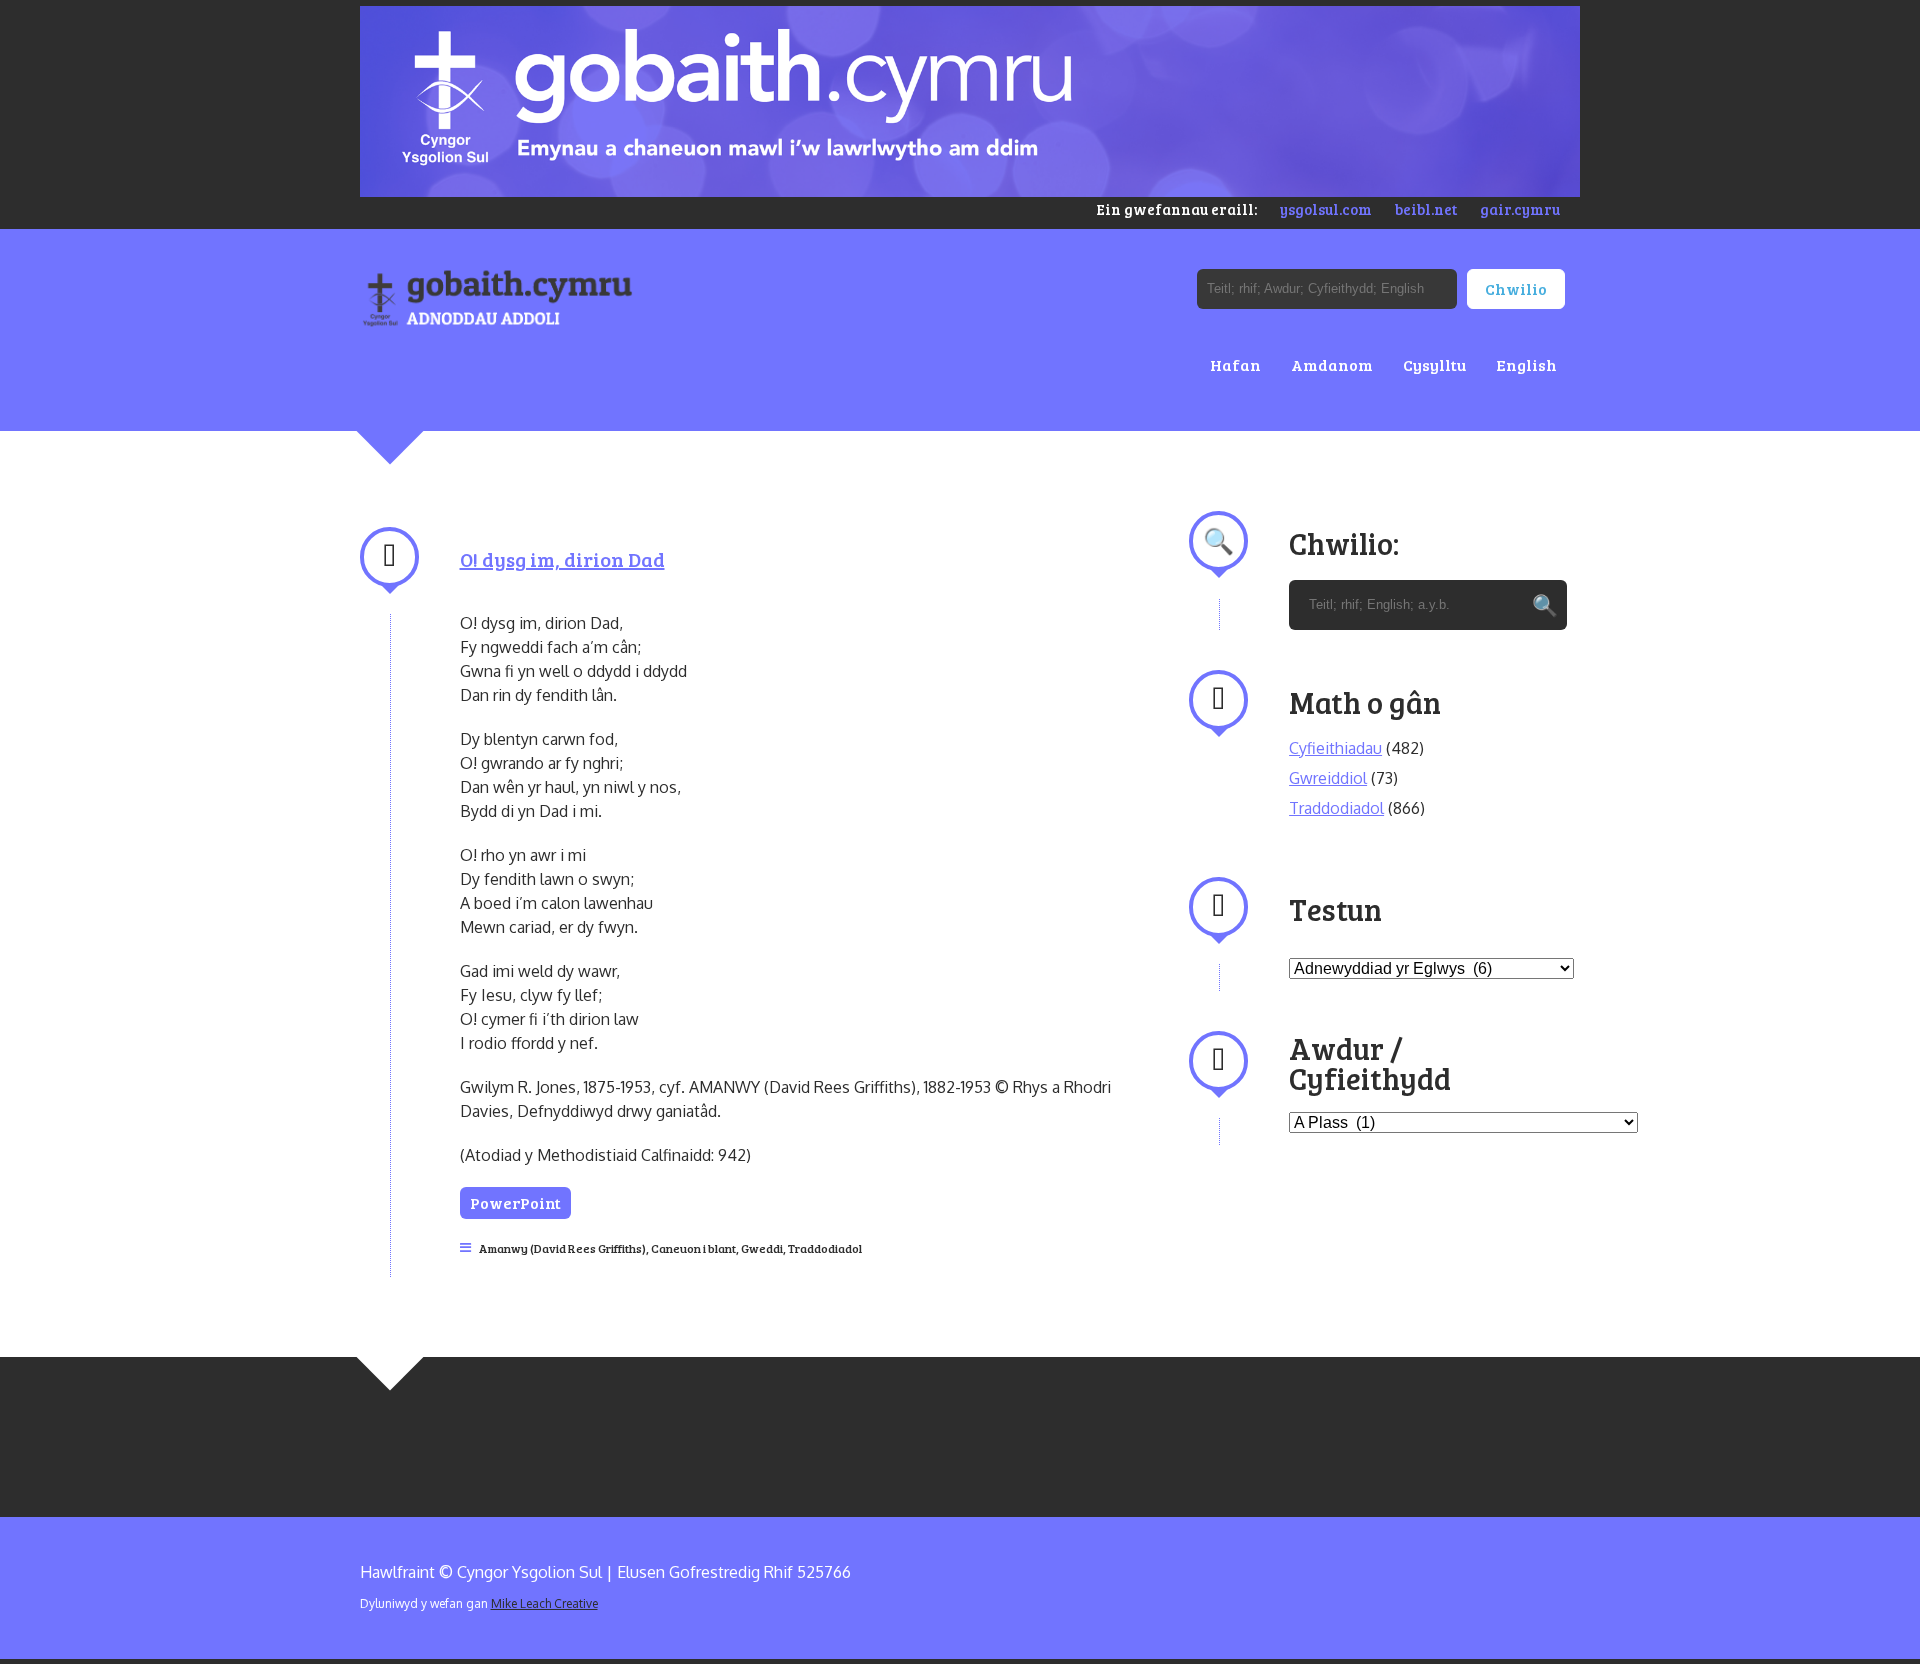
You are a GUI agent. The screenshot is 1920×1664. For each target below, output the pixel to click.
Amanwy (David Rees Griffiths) (562, 1248)
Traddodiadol (825, 1248)
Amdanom (1332, 364)
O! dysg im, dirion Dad (562, 559)
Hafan (1235, 364)
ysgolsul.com (1326, 209)
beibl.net (1426, 209)
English (1526, 364)
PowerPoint (515, 1202)
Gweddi (762, 1248)
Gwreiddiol (1328, 778)
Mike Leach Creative (544, 1603)
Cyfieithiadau (1335, 748)
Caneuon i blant (693, 1248)
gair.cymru (1520, 209)
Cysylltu (1434, 364)
